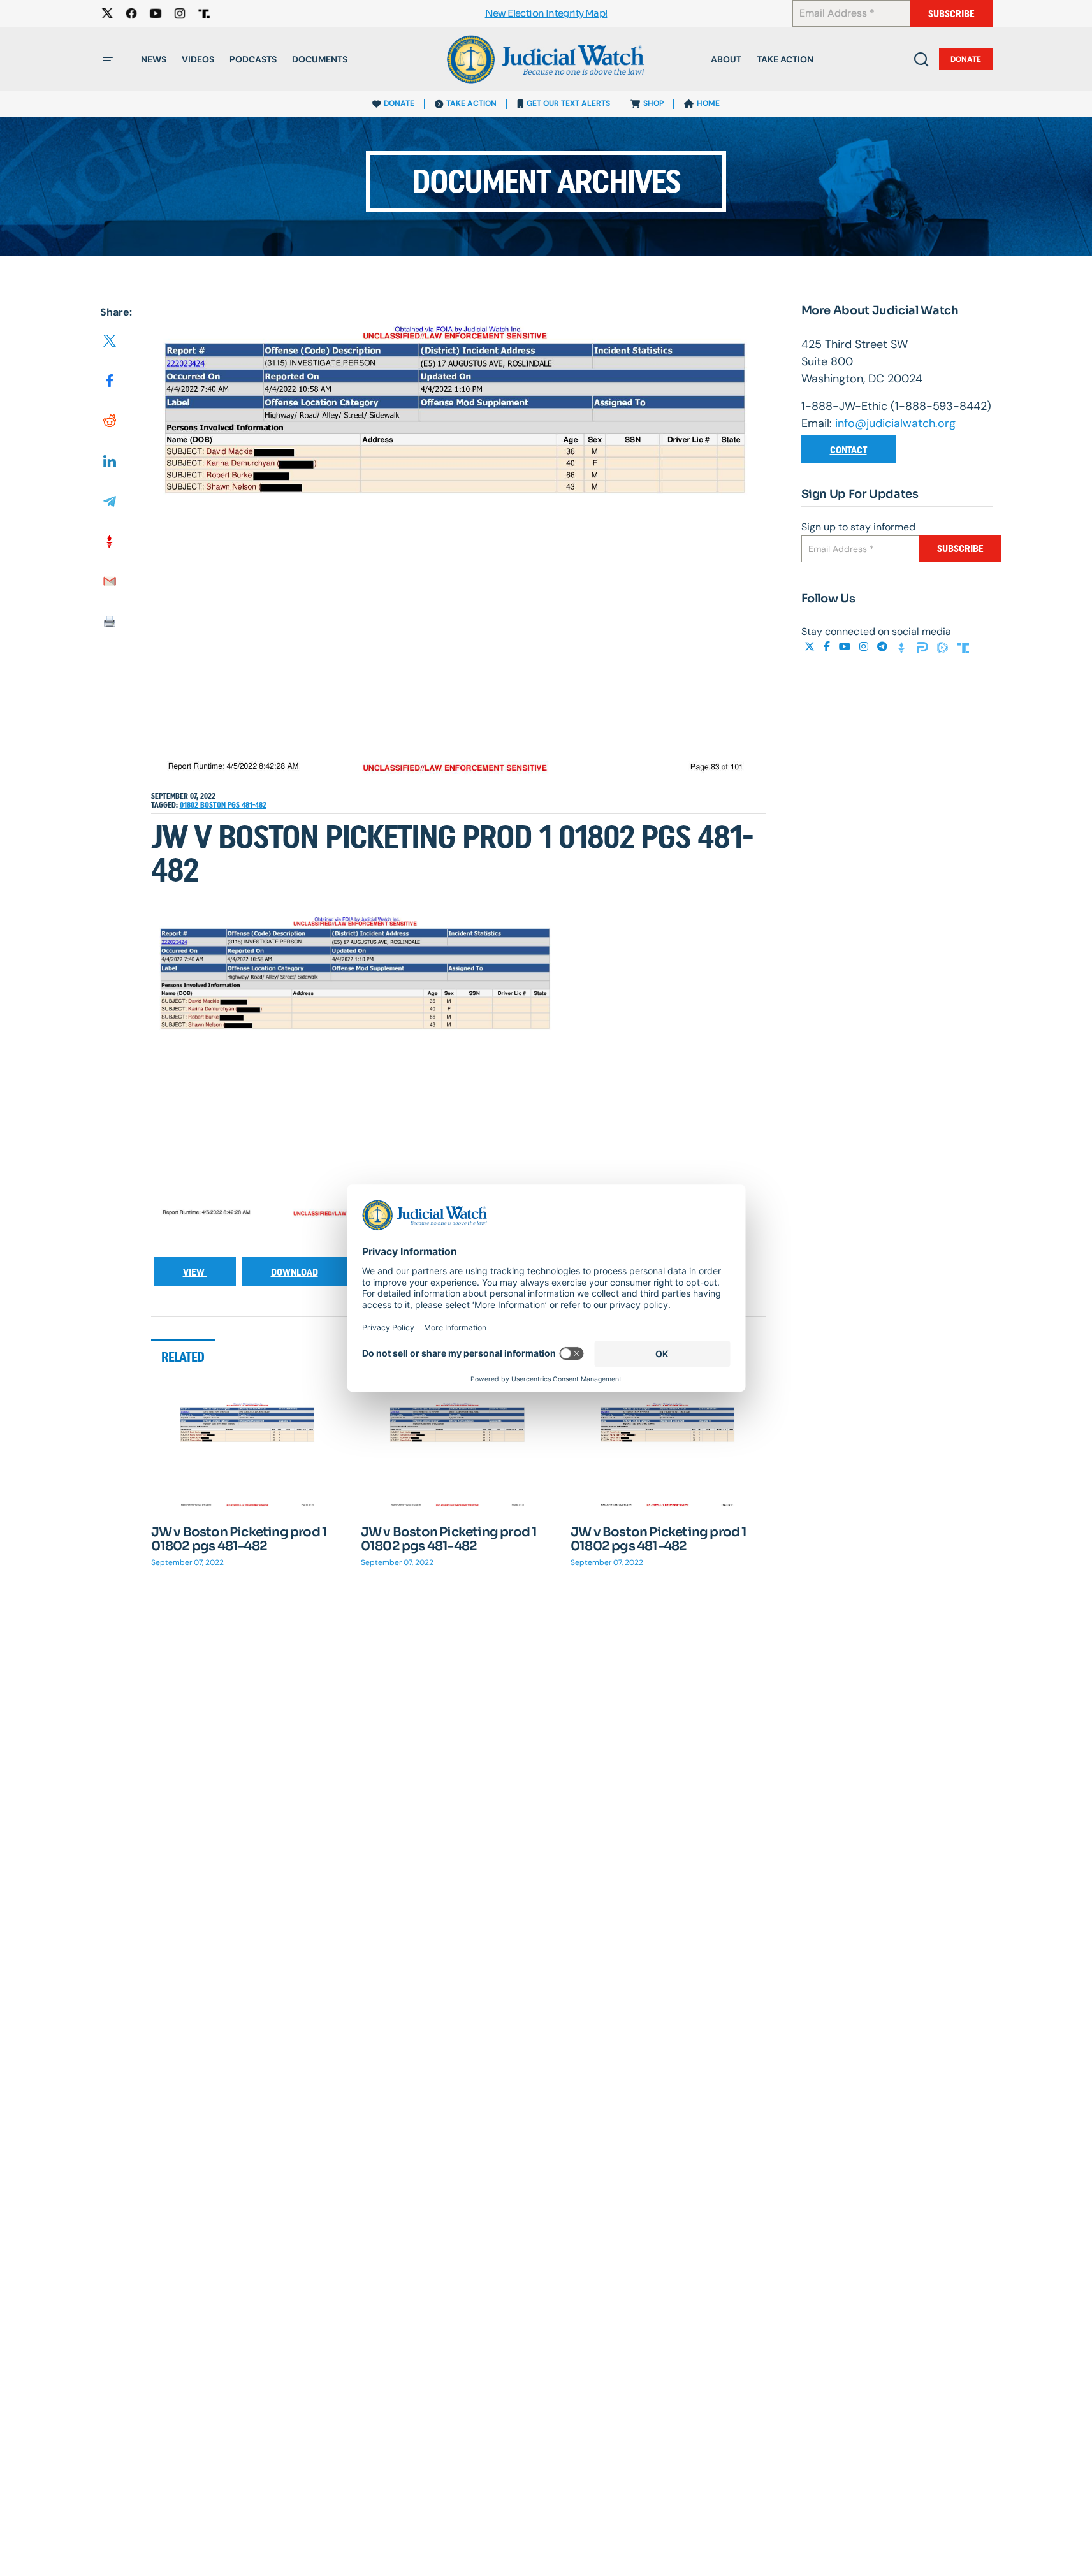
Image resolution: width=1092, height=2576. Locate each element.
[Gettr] (903, 647)
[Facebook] (828, 647)
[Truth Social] (963, 647)
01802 (190, 805)
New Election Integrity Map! (546, 14)
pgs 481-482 (247, 805)
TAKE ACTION (471, 103)
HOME (708, 103)
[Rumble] (944, 647)
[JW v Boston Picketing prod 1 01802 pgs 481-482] (249, 1455)
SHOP (653, 103)
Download (295, 1272)
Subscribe (951, 14)
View (195, 1272)
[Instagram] (865, 647)
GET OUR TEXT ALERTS (568, 103)
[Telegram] (884, 647)
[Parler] (924, 647)
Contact (848, 450)
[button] (108, 59)
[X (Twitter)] (811, 647)
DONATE (399, 103)
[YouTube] (846, 647)
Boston (214, 805)
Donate (966, 59)
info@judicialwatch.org (895, 423)
